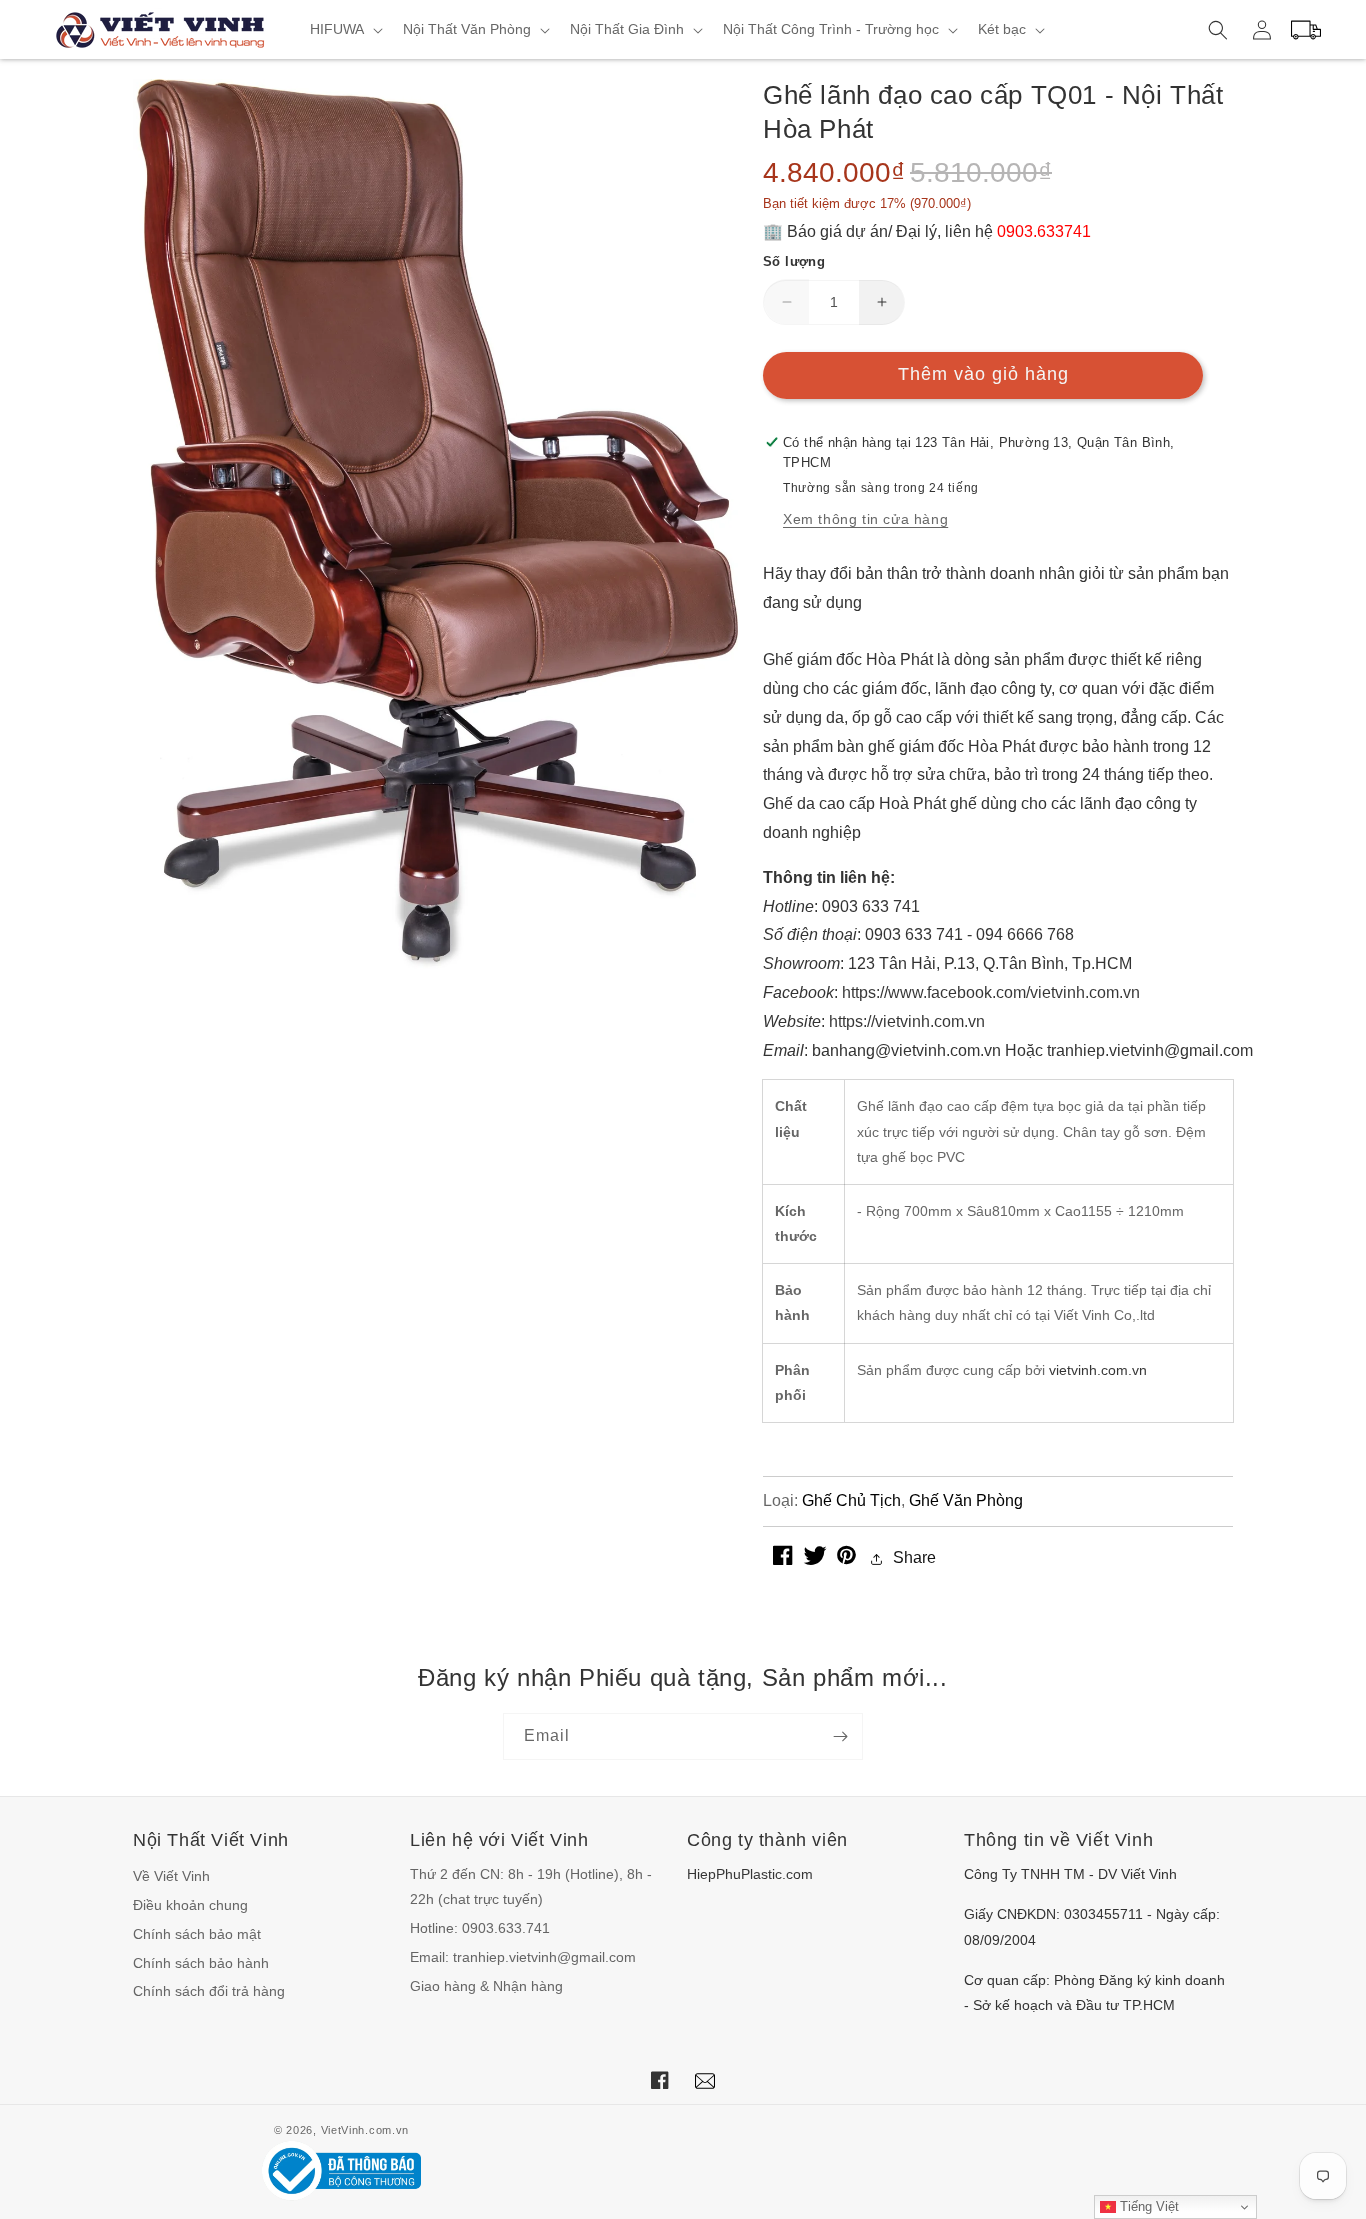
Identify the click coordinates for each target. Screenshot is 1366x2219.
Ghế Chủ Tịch (851, 1500)
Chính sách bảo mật (197, 1934)
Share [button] (914, 1557)
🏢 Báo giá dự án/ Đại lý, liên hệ (927, 231)
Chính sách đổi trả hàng (209, 1991)
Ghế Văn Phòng (966, 1500)
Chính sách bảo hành (201, 1963)
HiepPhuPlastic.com (750, 1874)
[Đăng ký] (840, 1736)
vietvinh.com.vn (1098, 1370)
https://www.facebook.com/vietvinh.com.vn (991, 992)
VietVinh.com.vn (365, 2130)
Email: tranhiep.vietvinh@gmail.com (523, 1957)
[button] (344, 29)
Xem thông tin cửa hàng (865, 519)
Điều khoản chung (190, 1905)
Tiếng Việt (1147, 2206)
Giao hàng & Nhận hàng (486, 1986)
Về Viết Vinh (171, 1876)
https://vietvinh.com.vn (907, 1021)
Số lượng (794, 261)
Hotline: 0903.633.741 (480, 1928)
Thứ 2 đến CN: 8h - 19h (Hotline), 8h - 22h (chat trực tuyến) (531, 1886)
